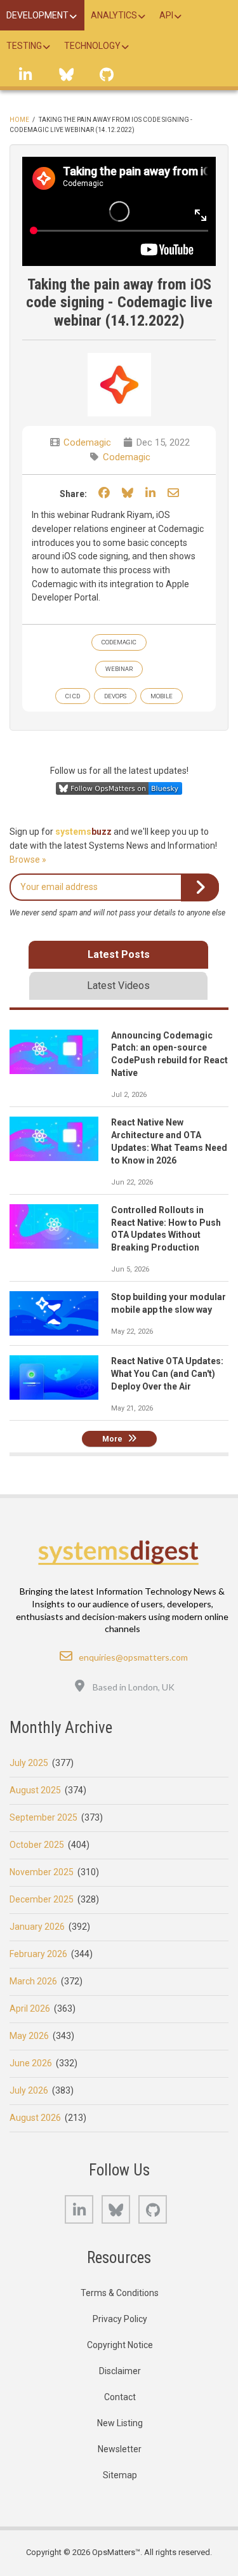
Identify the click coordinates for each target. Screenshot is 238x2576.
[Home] (119, 1552)
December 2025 (42, 1899)
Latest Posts (119, 954)
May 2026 (29, 2036)
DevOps (115, 696)
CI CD (73, 696)
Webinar (119, 669)
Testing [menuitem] (24, 46)
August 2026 (35, 2118)
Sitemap (120, 2475)
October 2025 (37, 1845)
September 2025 (43, 1817)
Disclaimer (120, 2371)
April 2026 (30, 2008)
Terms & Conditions (120, 2293)
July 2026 (29, 2090)
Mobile (162, 696)
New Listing (120, 2423)
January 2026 (37, 1927)
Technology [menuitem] (92, 46)
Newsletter (120, 2449)
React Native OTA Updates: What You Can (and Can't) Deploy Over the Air (167, 1374)
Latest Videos (118, 986)
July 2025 (29, 1763)
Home (19, 120)
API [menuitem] (166, 15)
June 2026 (31, 2063)
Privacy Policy (120, 2319)
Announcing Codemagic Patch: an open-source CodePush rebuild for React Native (169, 1054)
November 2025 (42, 1872)
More (112, 1439)
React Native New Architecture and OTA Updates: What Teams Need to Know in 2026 (169, 1141)
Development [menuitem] (37, 15)
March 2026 (33, 1981)
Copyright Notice (120, 2345)
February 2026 (38, 1954)
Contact (120, 2397)
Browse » (28, 860)
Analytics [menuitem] (114, 15)
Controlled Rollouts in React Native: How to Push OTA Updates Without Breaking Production (166, 1229)
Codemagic (87, 442)
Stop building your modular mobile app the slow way (169, 1303)
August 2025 (35, 1790)
